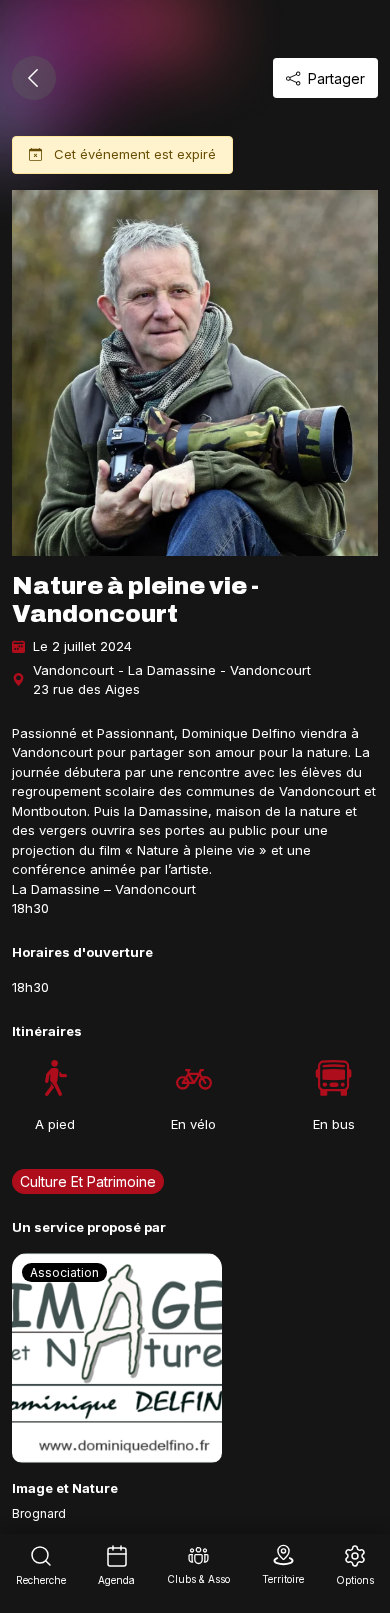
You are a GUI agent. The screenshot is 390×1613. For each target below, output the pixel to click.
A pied (55, 1124)
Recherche (41, 1580)
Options (355, 1580)
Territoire (283, 1579)
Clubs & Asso (198, 1579)
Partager (336, 78)
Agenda (116, 1580)
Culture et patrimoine (88, 1181)
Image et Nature (65, 1488)
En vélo (193, 1124)
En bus (334, 1124)
